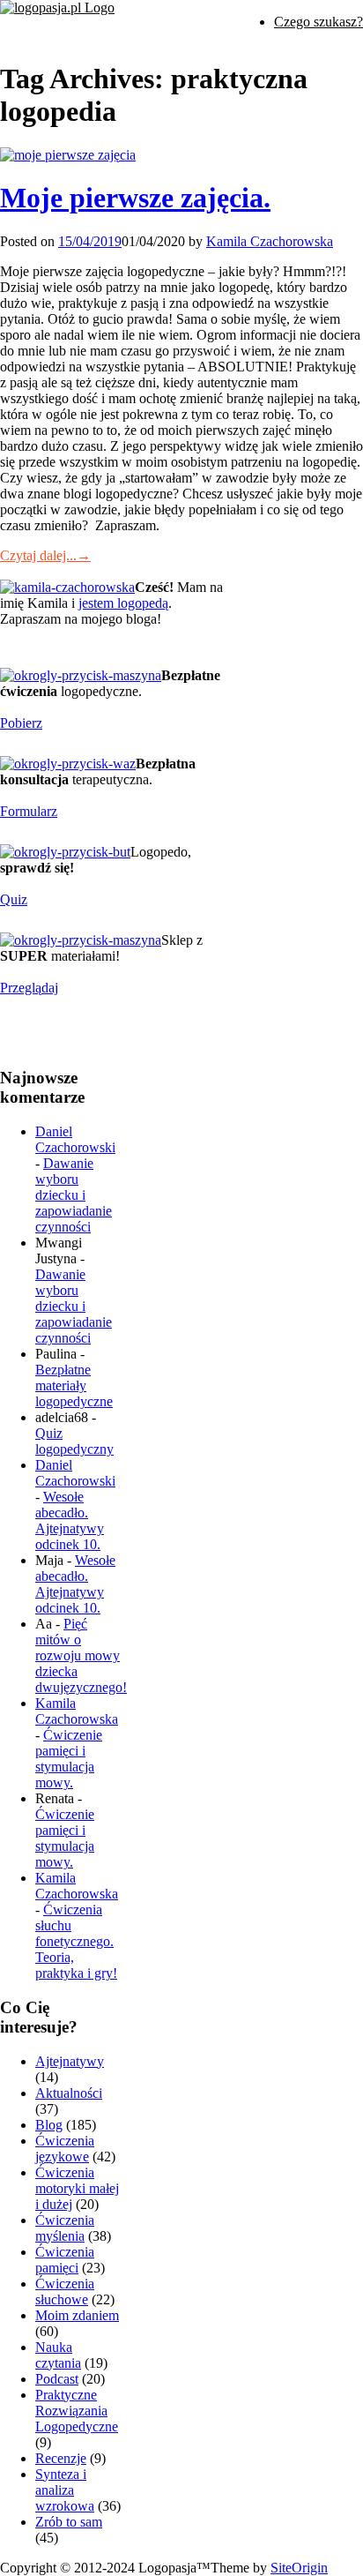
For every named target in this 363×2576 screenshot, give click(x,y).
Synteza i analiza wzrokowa (65, 2490)
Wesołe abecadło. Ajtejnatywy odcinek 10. (70, 1520)
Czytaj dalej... (45, 555)
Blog (49, 2125)
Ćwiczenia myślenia (65, 2228)
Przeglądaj (29, 988)
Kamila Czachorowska (270, 241)
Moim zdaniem (77, 2315)
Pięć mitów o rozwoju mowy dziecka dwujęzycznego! (81, 1655)
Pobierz (21, 723)
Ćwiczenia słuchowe (65, 2291)
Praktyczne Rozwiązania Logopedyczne (77, 2411)
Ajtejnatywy (70, 2061)
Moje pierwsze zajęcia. (135, 198)
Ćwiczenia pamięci (65, 2260)
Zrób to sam (69, 2522)
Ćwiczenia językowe (65, 2149)
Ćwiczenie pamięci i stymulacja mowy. (69, 1759)
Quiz (14, 899)
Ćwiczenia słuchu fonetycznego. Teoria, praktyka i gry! (76, 1941)
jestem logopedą (123, 603)
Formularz (29, 811)
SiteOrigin (299, 2568)
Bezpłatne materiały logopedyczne (74, 1385)
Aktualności (69, 2093)
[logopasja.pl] (57, 7)
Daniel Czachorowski (75, 1139)
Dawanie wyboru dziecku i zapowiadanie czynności (74, 1195)
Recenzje (61, 2458)
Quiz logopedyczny (74, 1441)
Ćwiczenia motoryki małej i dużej (77, 2188)
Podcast (57, 2379)
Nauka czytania (58, 2355)
